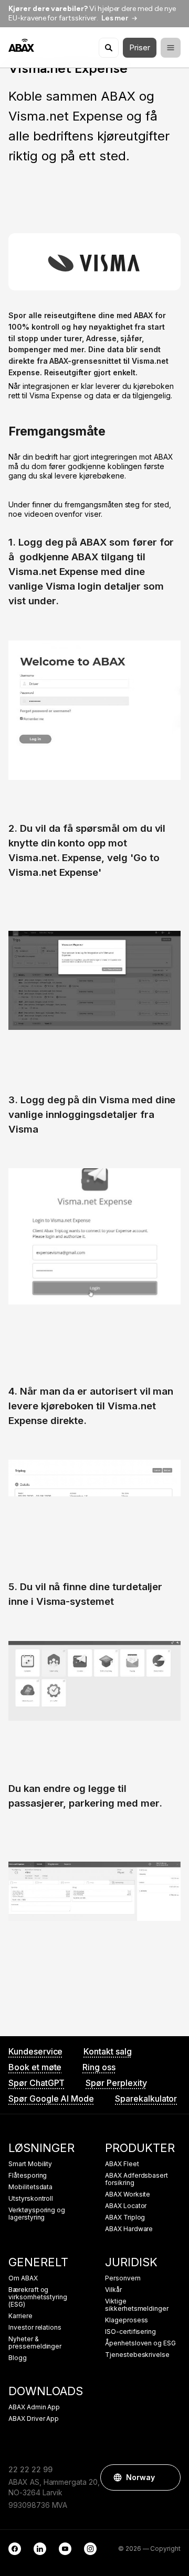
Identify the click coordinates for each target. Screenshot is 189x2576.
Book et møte (35, 2067)
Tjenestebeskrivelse (137, 2355)
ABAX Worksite (128, 2194)
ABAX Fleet (122, 2164)
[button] (167, 2477)
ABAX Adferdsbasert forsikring (136, 2179)
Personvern (123, 2278)
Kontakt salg (107, 2051)
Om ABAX (23, 2278)
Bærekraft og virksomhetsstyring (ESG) (38, 2297)
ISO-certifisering (130, 2332)
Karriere (20, 2316)
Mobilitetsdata (30, 2187)
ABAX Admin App (34, 2407)
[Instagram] (90, 2549)
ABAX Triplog (125, 2218)
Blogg (18, 2358)
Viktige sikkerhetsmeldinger (137, 2305)
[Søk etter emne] (109, 48)
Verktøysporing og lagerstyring (37, 2214)
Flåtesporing (28, 2176)
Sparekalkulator (146, 2099)
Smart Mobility (30, 2164)
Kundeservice (35, 2051)
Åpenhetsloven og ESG (140, 2343)
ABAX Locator (126, 2206)
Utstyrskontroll (31, 2199)
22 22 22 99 (30, 2469)
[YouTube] (65, 2549)
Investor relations (35, 2328)
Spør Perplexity (116, 2083)
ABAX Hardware (129, 2229)
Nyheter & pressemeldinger (35, 2343)
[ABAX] (21, 45)
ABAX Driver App (34, 2419)
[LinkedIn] (40, 2549)
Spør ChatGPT (36, 2083)
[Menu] (171, 48)
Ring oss (99, 2067)
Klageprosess (127, 2320)
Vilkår (113, 2290)
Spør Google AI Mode (51, 2099)
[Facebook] (15, 2549)
